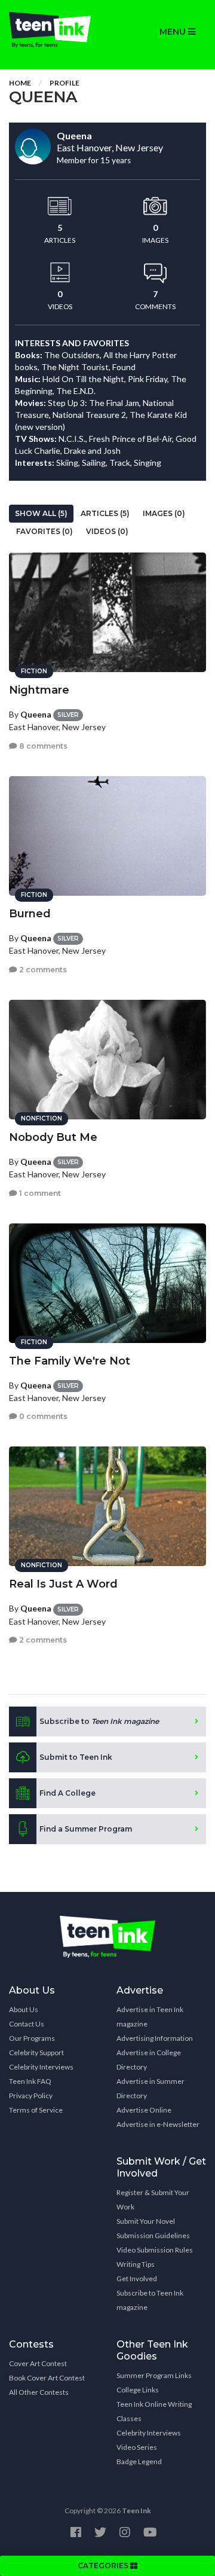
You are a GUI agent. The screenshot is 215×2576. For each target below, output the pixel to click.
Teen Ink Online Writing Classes (154, 2411)
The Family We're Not (70, 1361)
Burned (30, 914)
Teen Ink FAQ (30, 2081)
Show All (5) (41, 513)
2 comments (42, 970)
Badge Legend (139, 2461)
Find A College (67, 1793)
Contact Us (27, 2024)
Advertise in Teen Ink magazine (150, 2017)
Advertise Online (144, 2110)
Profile (64, 83)
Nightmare (39, 690)
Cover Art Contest (38, 2363)
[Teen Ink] (54, 30)
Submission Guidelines (153, 2235)
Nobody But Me (53, 1137)
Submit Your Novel (146, 2221)
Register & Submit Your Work (153, 2200)
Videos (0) (107, 531)
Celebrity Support (36, 2052)
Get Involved (137, 2279)
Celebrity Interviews (41, 2067)
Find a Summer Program (86, 1829)
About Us (24, 2009)
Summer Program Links (154, 2375)
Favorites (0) (44, 531)
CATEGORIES (104, 2566)
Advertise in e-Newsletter (158, 2124)
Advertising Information (155, 2038)
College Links (138, 2390)
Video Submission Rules (155, 2250)
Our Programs (32, 2038)
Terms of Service (36, 2110)
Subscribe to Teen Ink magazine (150, 2300)
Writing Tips (136, 2264)
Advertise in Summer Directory (150, 2088)
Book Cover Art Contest (47, 2378)
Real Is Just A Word (63, 1584)
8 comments (42, 746)
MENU (174, 32)
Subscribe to (99, 1721)
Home (20, 83)
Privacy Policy (31, 2096)
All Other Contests (39, 2392)
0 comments (42, 1416)
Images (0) (164, 513)
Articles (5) (105, 513)
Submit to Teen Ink (76, 1757)
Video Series (137, 2447)
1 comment (39, 1193)
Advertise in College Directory (149, 2060)
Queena (36, 714)
